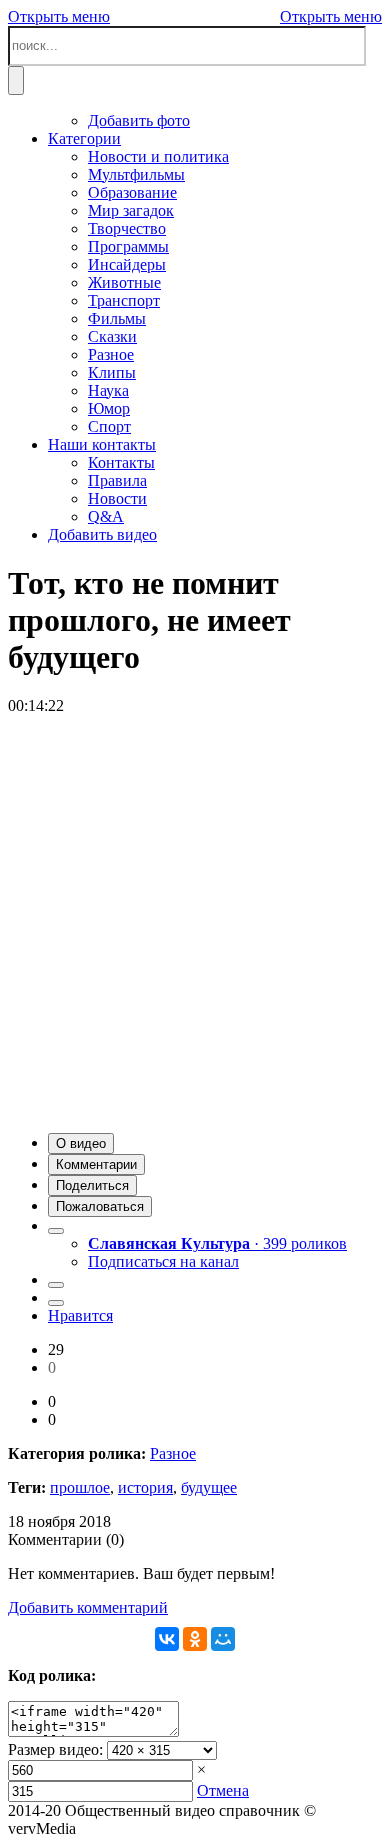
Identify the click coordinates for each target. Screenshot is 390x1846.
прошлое (80, 1487)
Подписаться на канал (163, 1261)
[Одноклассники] (195, 1639)
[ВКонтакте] (167, 1639)
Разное (173, 1453)
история (145, 1487)
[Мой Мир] (223, 1639)
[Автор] (56, 1231)
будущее (209, 1487)
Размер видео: (55, 1749)
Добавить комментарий (88, 1607)
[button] (81, 1143)
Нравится (80, 1315)
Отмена (223, 1790)
